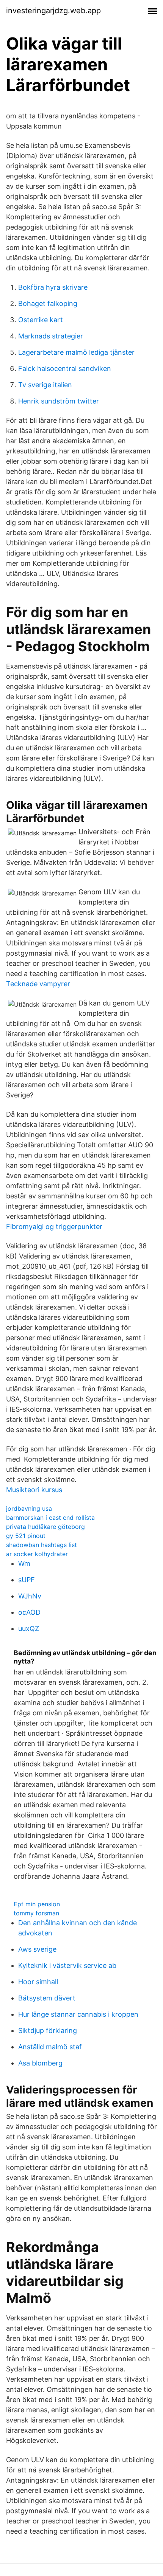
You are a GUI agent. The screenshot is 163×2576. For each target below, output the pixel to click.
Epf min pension (37, 1904)
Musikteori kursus (34, 1490)
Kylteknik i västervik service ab (67, 1965)
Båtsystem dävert (47, 1998)
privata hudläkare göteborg (45, 1527)
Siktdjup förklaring (48, 2031)
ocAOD (29, 1612)
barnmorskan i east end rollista (50, 1518)
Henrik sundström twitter (59, 401)
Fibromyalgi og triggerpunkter (54, 1227)
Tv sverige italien (45, 385)
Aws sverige (37, 1949)
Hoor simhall (38, 1982)
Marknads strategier (51, 336)
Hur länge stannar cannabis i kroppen (78, 2014)
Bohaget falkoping (48, 303)
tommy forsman (36, 1913)
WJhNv (30, 1596)
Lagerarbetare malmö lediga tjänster (76, 352)
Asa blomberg (40, 2063)
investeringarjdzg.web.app (53, 11)
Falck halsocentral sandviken (65, 369)
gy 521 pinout (26, 1536)
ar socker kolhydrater (37, 1554)
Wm (24, 1563)
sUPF (27, 1580)
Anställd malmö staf (50, 2047)
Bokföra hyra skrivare (53, 287)
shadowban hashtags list (42, 1545)
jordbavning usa (29, 1508)
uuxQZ (29, 1629)
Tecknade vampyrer (38, 984)
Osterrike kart (41, 320)
